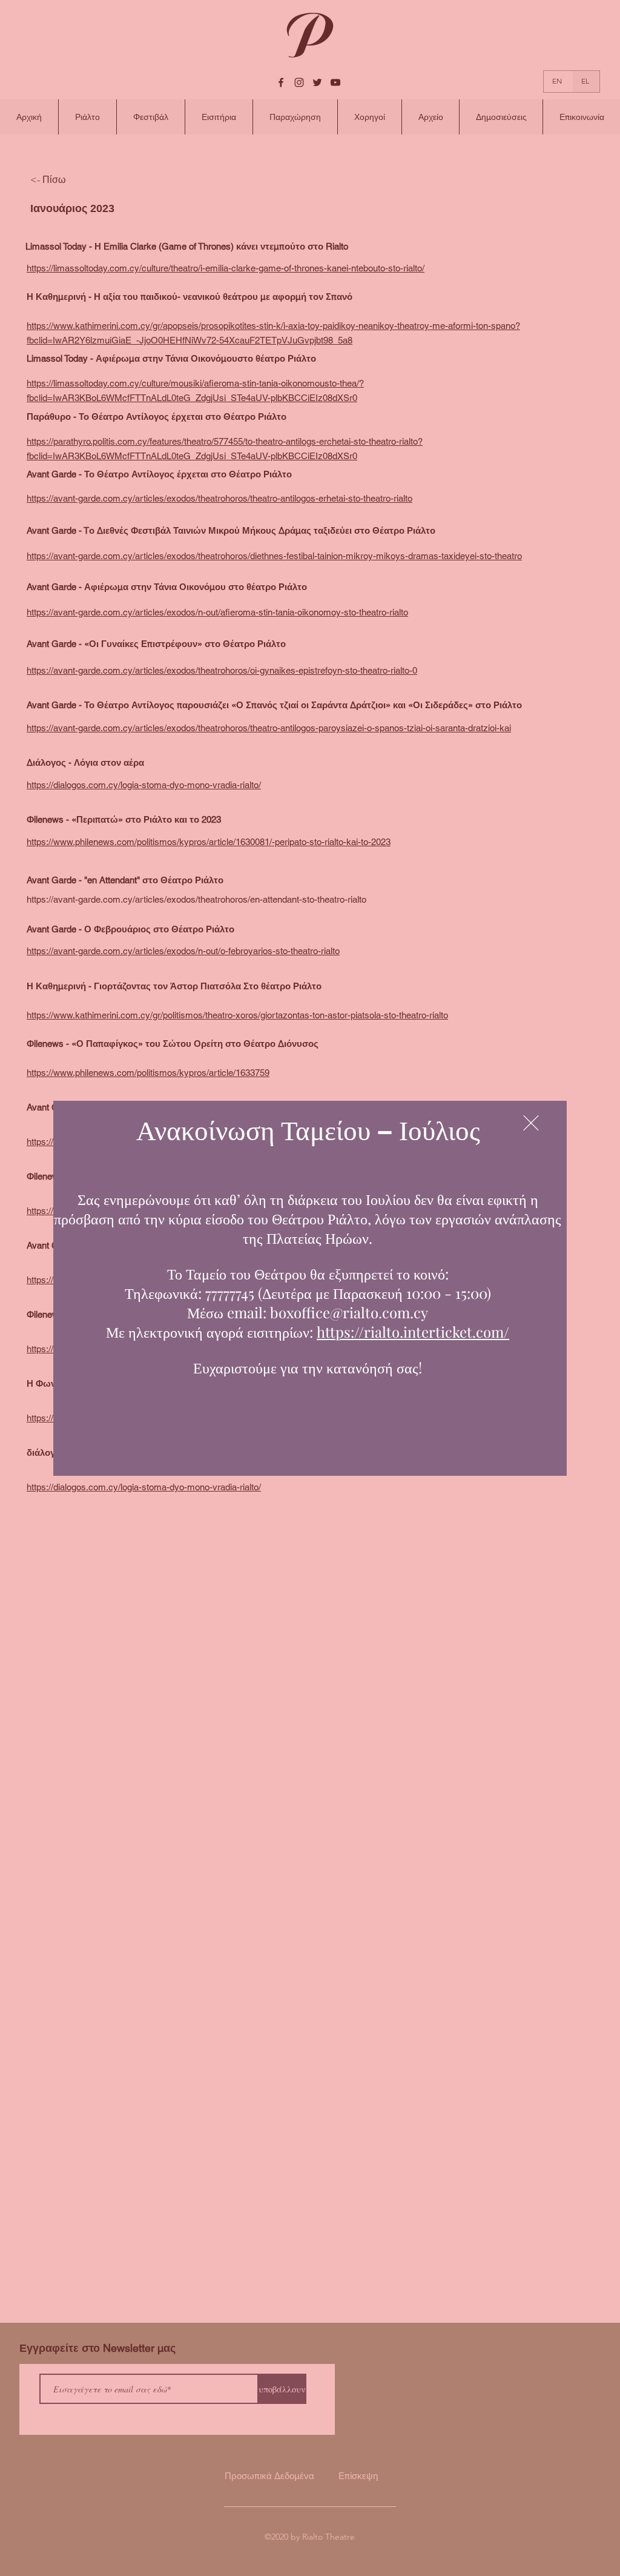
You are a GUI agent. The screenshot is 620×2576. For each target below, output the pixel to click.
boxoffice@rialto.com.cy (349, 1312)
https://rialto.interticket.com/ (413, 1332)
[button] (531, 1123)
